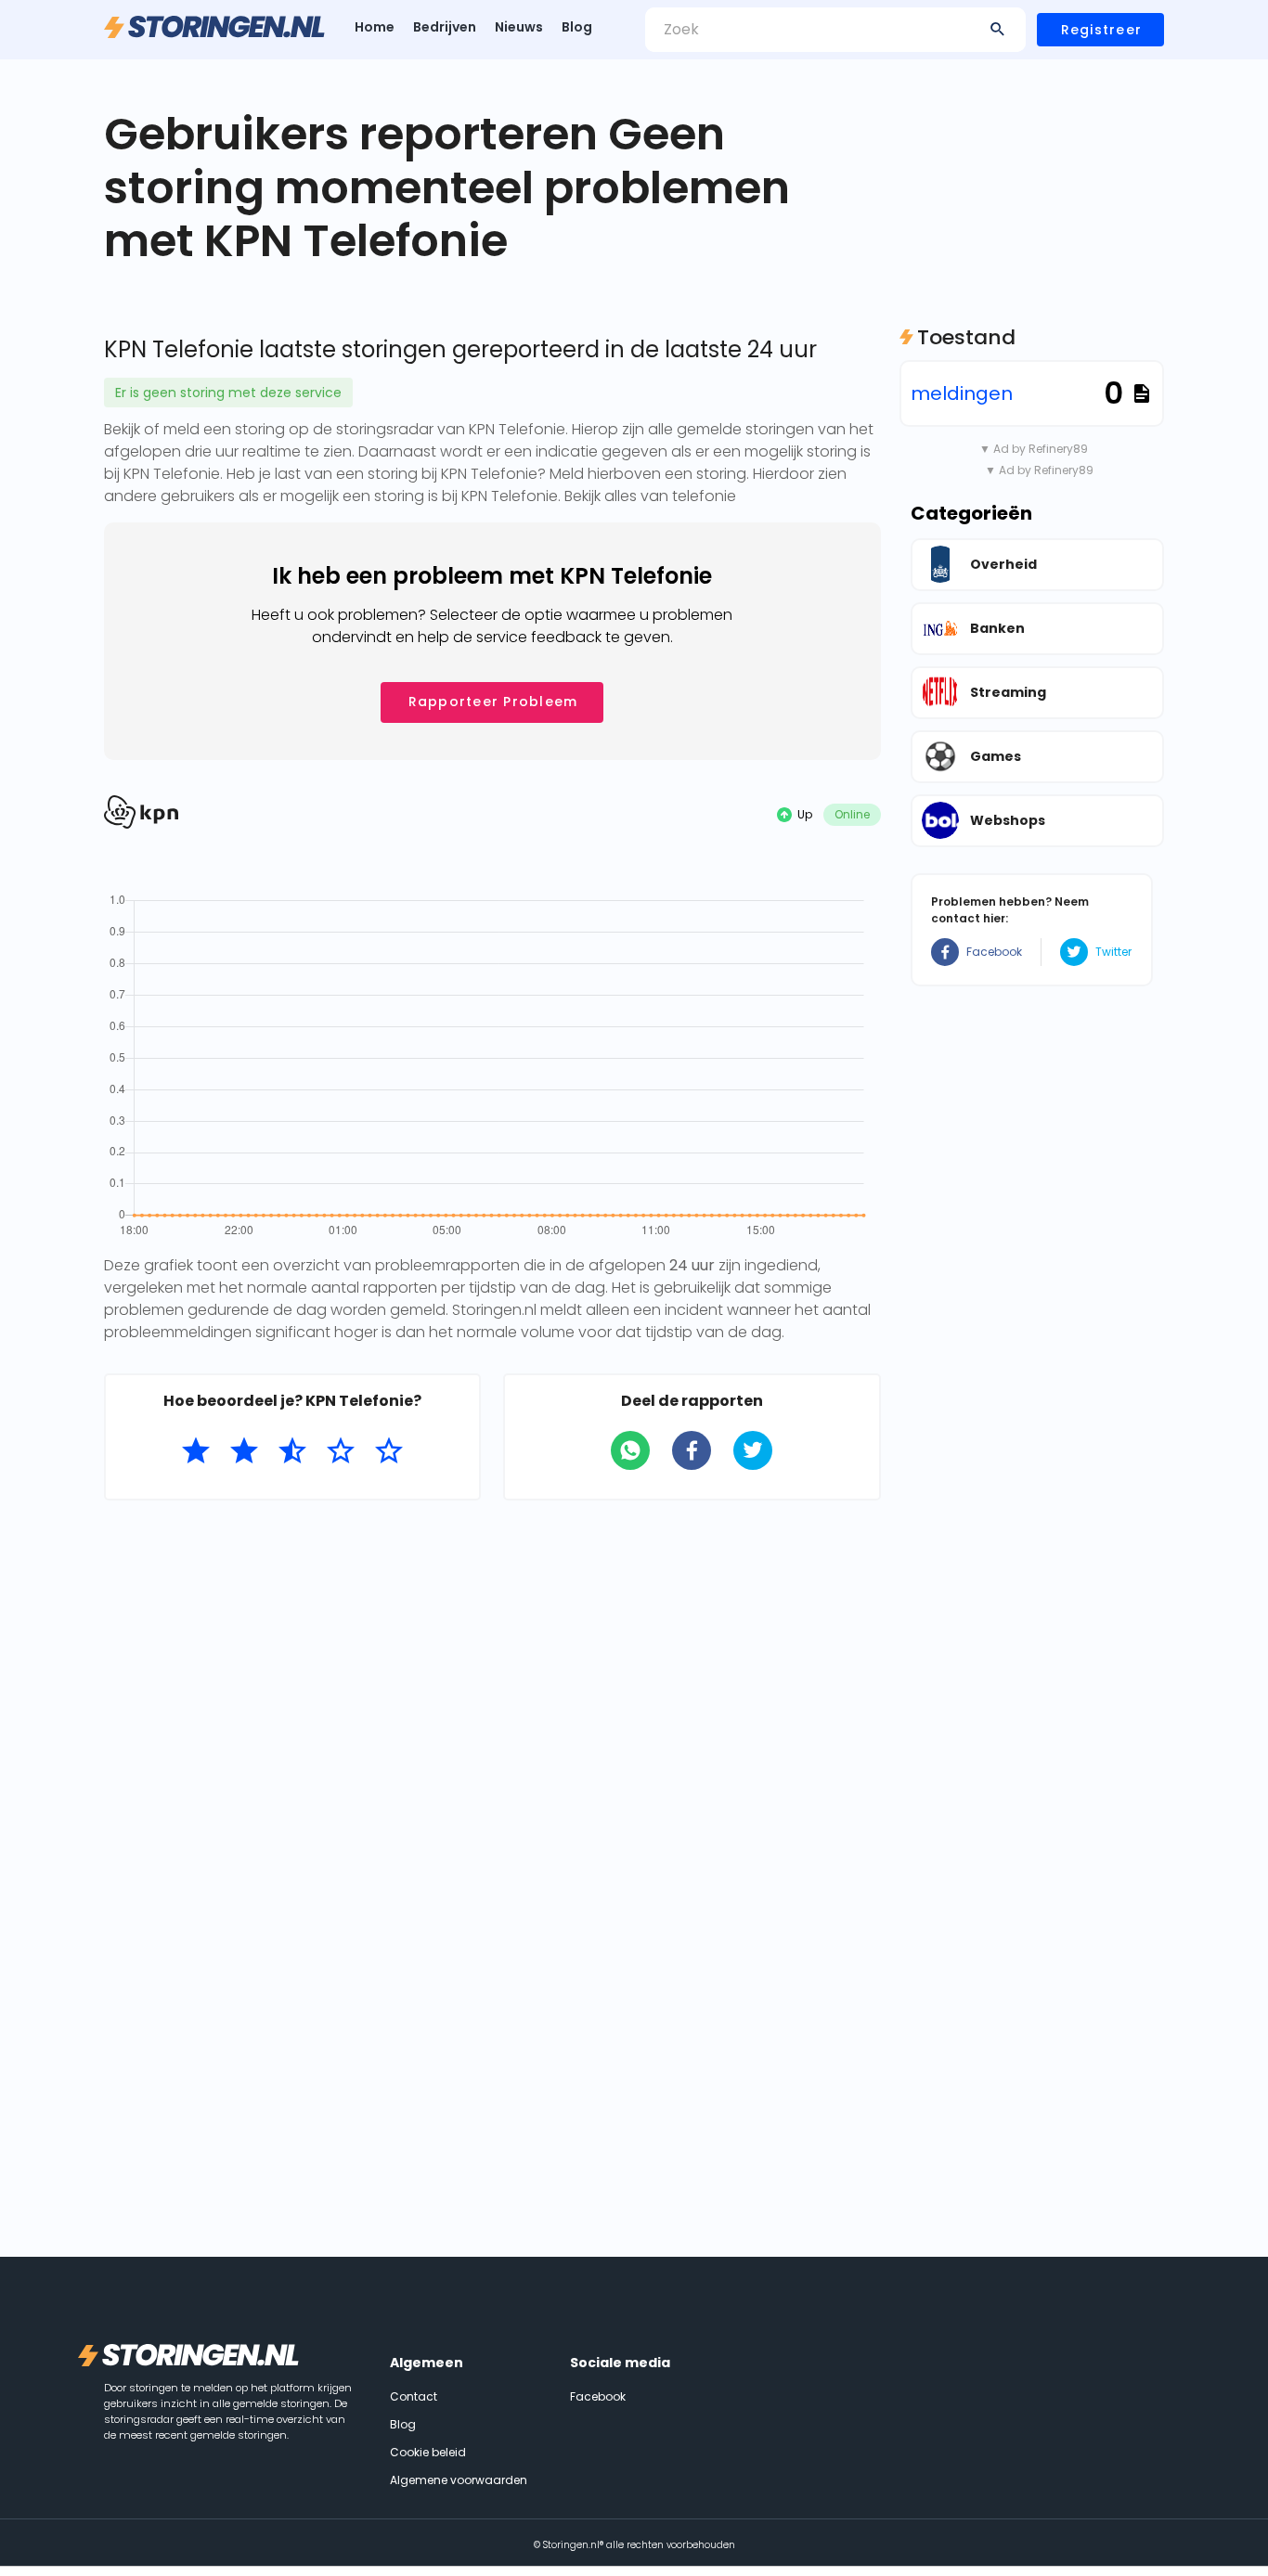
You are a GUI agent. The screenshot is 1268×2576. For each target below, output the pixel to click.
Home (375, 27)
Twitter (1113, 952)
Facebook (994, 952)
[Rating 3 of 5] (292, 1451)
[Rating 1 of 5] (196, 1451)
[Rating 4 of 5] (341, 1451)
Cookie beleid (428, 2452)
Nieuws (519, 27)
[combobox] (835, 30)
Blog (577, 27)
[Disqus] (492, 1755)
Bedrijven (445, 27)
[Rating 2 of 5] (244, 1451)
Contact (414, 2396)
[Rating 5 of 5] (389, 1451)
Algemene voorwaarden (459, 2480)
